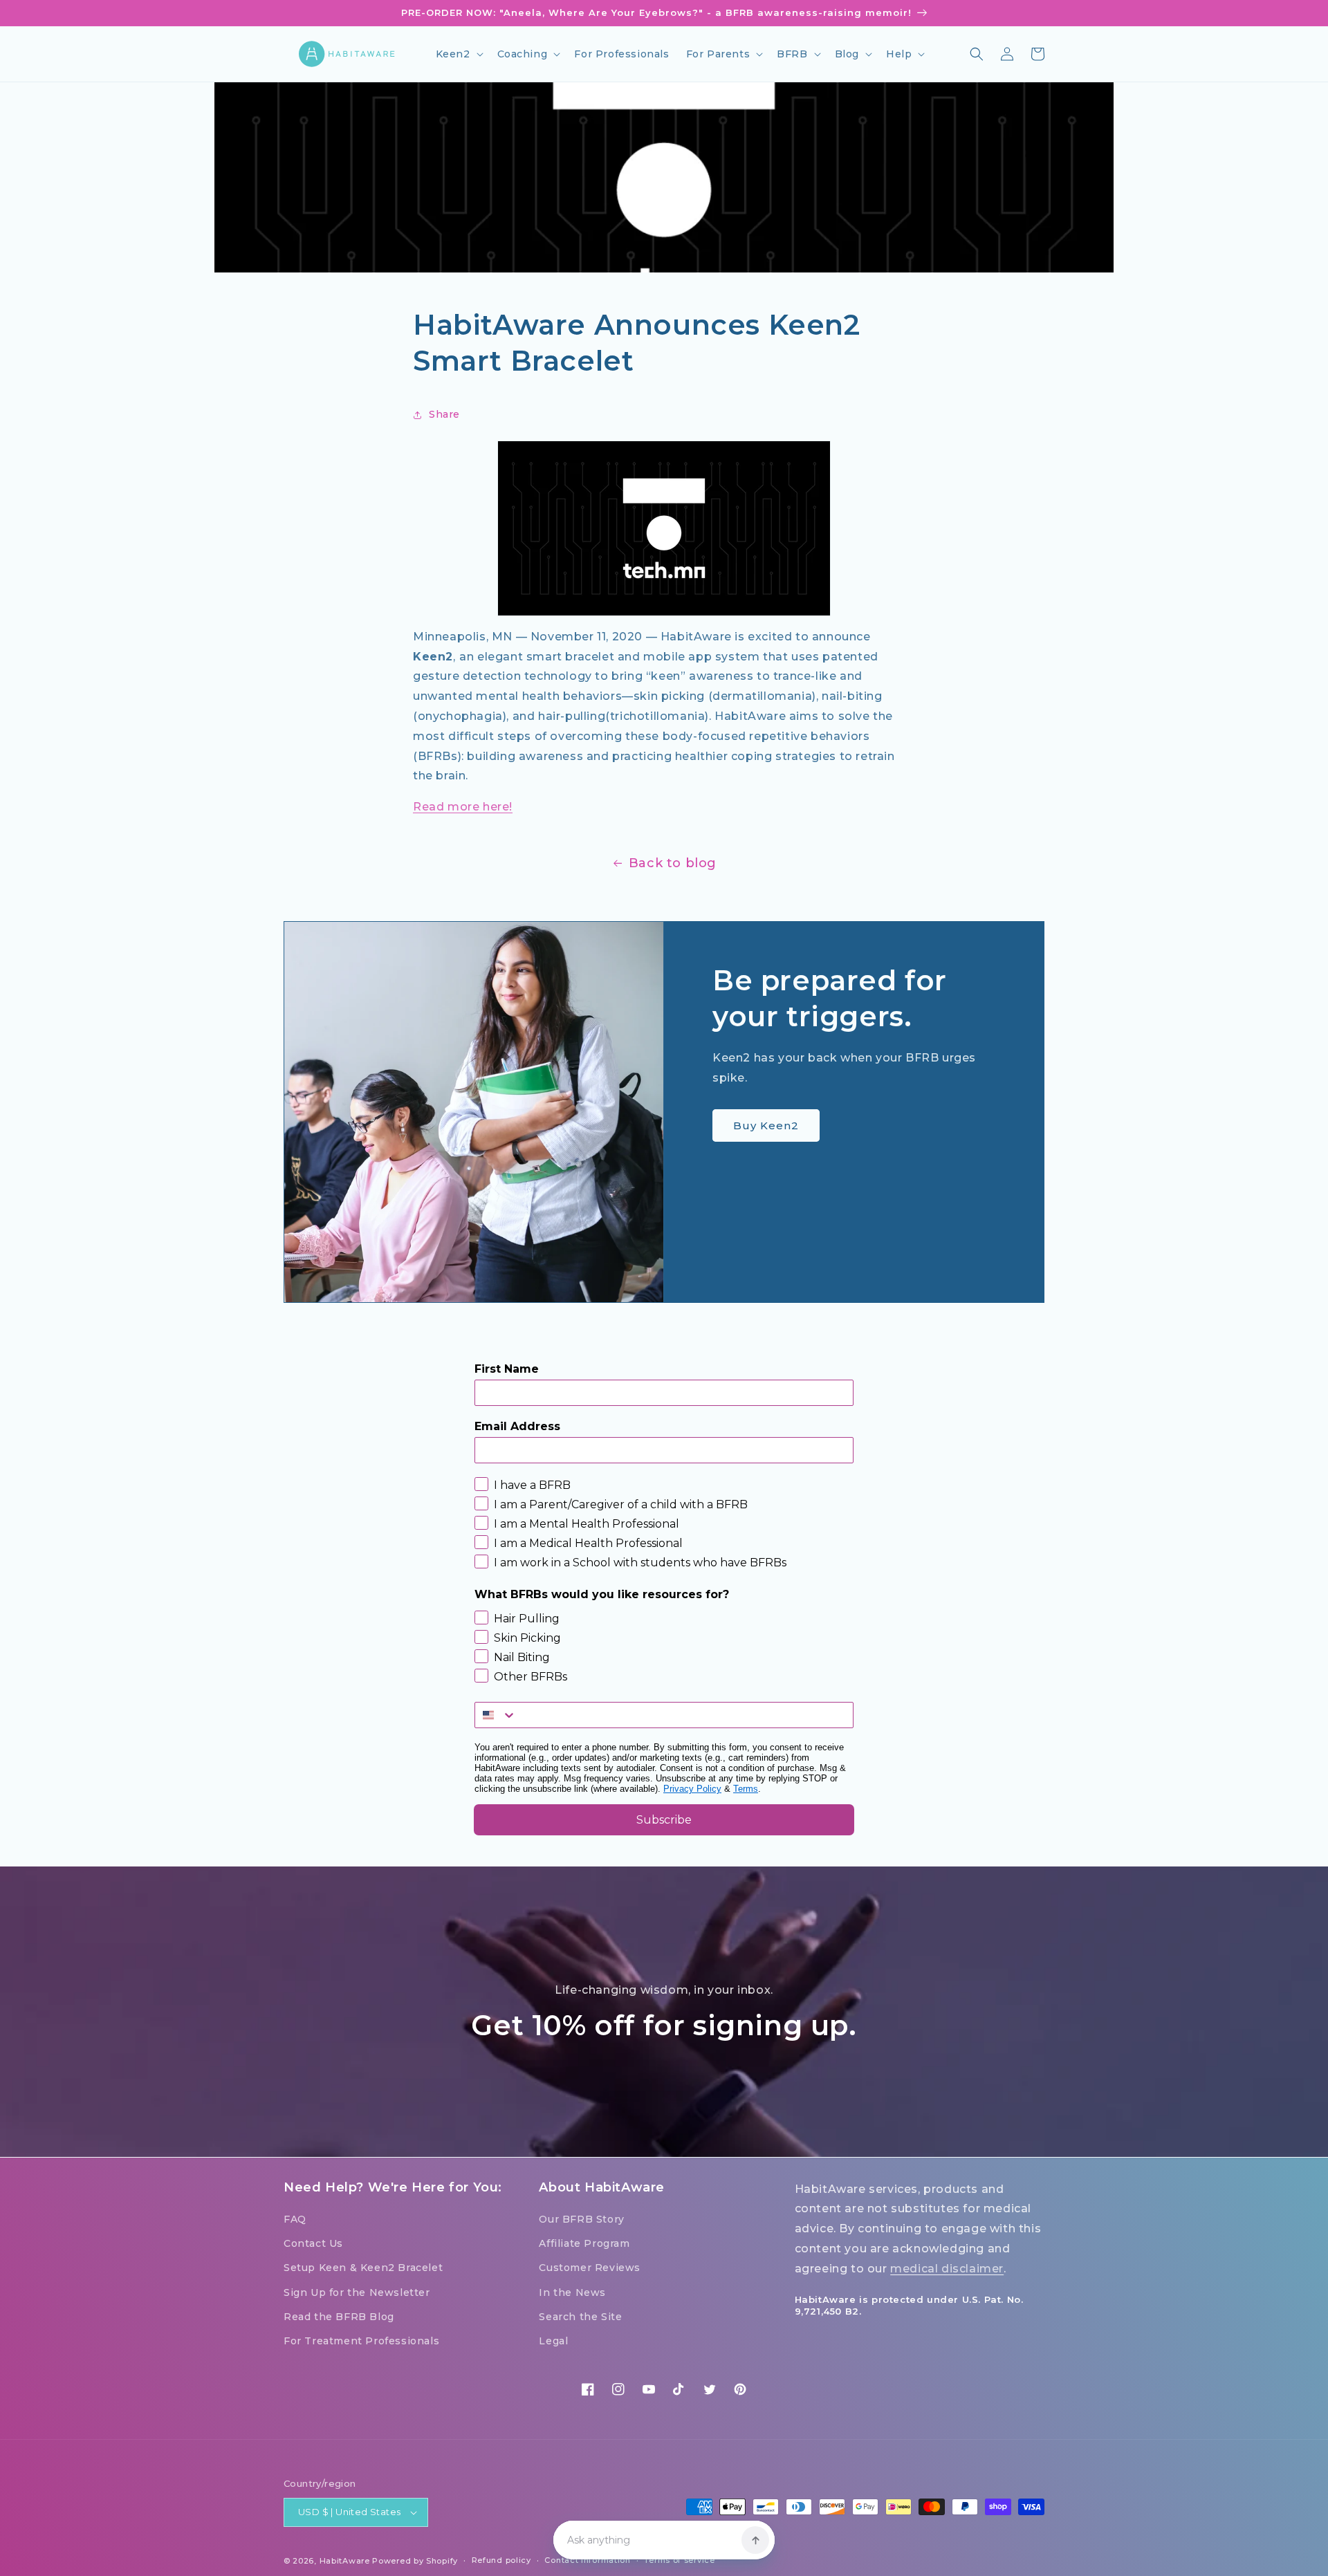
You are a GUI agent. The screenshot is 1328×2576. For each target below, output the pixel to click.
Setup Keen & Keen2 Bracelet (363, 2268)
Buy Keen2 (766, 1125)
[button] (458, 54)
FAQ (295, 2219)
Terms (746, 1789)
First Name (507, 1369)
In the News (572, 2292)
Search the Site (580, 2317)
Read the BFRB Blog (339, 2317)
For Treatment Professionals (361, 2341)
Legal (553, 2341)
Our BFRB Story (581, 2219)
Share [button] (444, 414)
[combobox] (496, 1715)
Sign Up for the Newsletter (357, 2292)
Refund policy (501, 2560)
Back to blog (673, 863)
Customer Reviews (590, 2268)
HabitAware (345, 2561)
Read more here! (463, 807)
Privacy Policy (692, 1789)
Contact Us (313, 2243)
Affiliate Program (584, 2243)
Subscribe (664, 1820)
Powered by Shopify (415, 2561)
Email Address (517, 1426)
